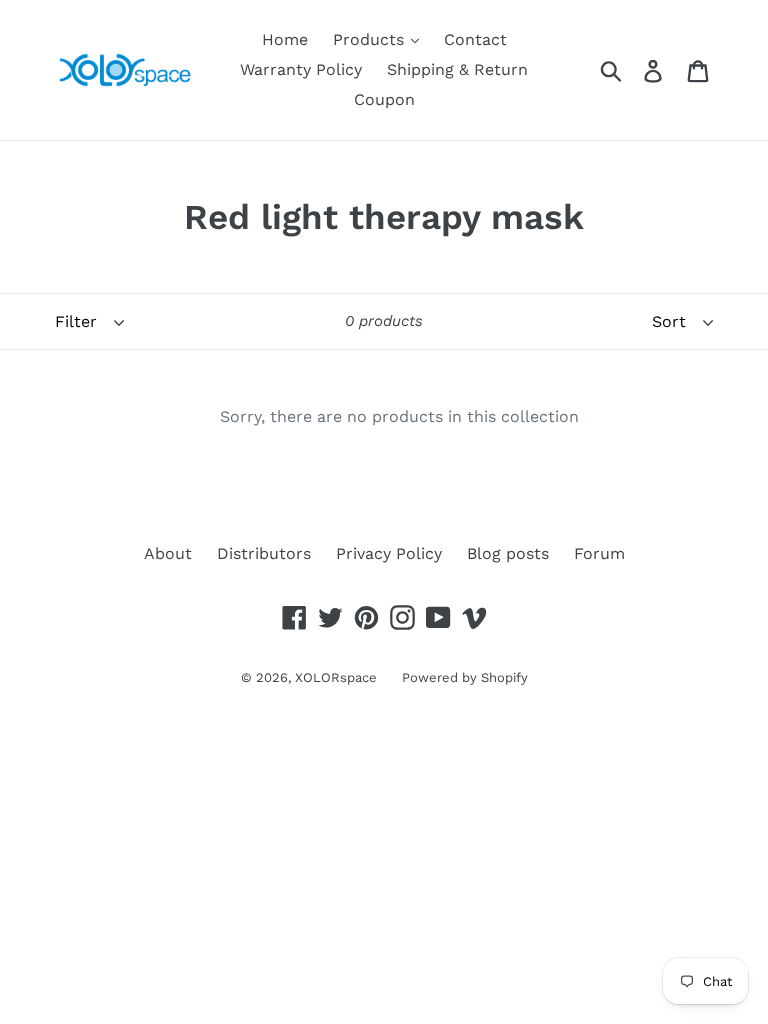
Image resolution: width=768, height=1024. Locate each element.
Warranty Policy (301, 69)
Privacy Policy (389, 553)
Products (371, 39)
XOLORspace (336, 677)
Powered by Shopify (465, 677)
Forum (599, 553)
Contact (475, 39)
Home (285, 39)
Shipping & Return (457, 69)
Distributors (264, 553)
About (168, 553)
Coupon (384, 99)
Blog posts (508, 553)
